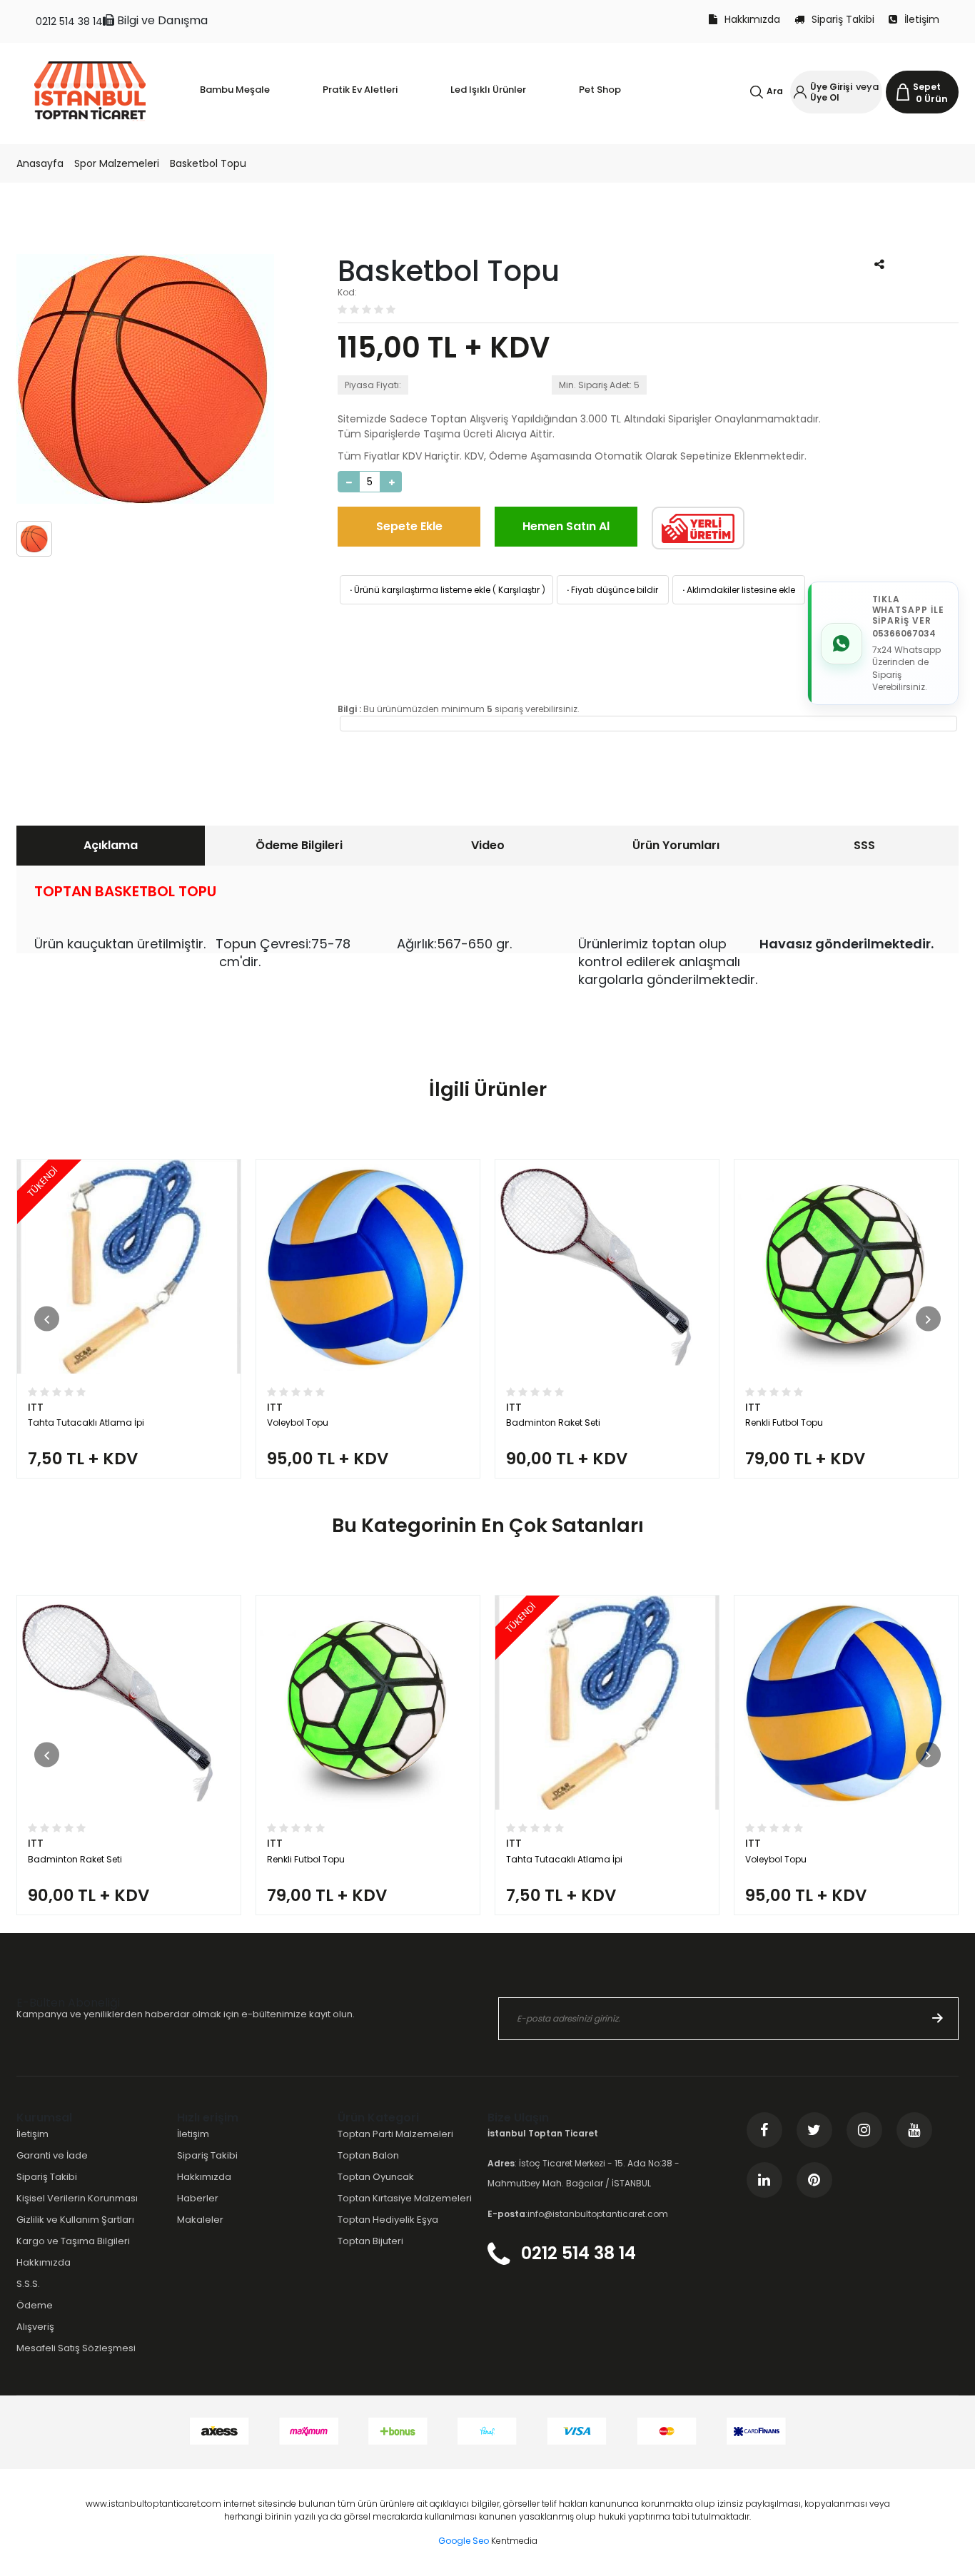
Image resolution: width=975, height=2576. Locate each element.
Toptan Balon (368, 2155)
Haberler (198, 2198)
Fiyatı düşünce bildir (611, 590)
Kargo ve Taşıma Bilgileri (73, 2241)
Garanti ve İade (52, 2155)
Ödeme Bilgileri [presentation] (299, 845)
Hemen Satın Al (566, 526)
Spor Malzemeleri (117, 163)
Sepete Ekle (409, 526)
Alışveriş (35, 2327)
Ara (775, 91)
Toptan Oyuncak (376, 2177)
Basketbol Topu (208, 163)
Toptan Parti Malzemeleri (395, 2134)
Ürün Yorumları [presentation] (676, 845)
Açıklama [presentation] (111, 845)
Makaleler (200, 2220)
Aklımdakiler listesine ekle (738, 590)
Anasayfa (40, 163)
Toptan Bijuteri (370, 2241)
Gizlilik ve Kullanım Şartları (75, 2220)
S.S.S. (28, 2284)
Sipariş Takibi (843, 19)
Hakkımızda (752, 19)
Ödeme (35, 2305)
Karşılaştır (519, 590)
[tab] (111, 846)
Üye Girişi (831, 87)
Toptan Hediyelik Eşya (388, 2220)
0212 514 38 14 (69, 21)
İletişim (922, 19)
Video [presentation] (488, 845)
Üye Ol (825, 97)
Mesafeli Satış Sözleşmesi (76, 2348)
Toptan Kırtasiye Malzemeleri (405, 2198)
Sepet (927, 87)
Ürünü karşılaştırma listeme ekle (419, 590)
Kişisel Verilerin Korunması (77, 2198)
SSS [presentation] (864, 845)
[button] (47, 1319)
